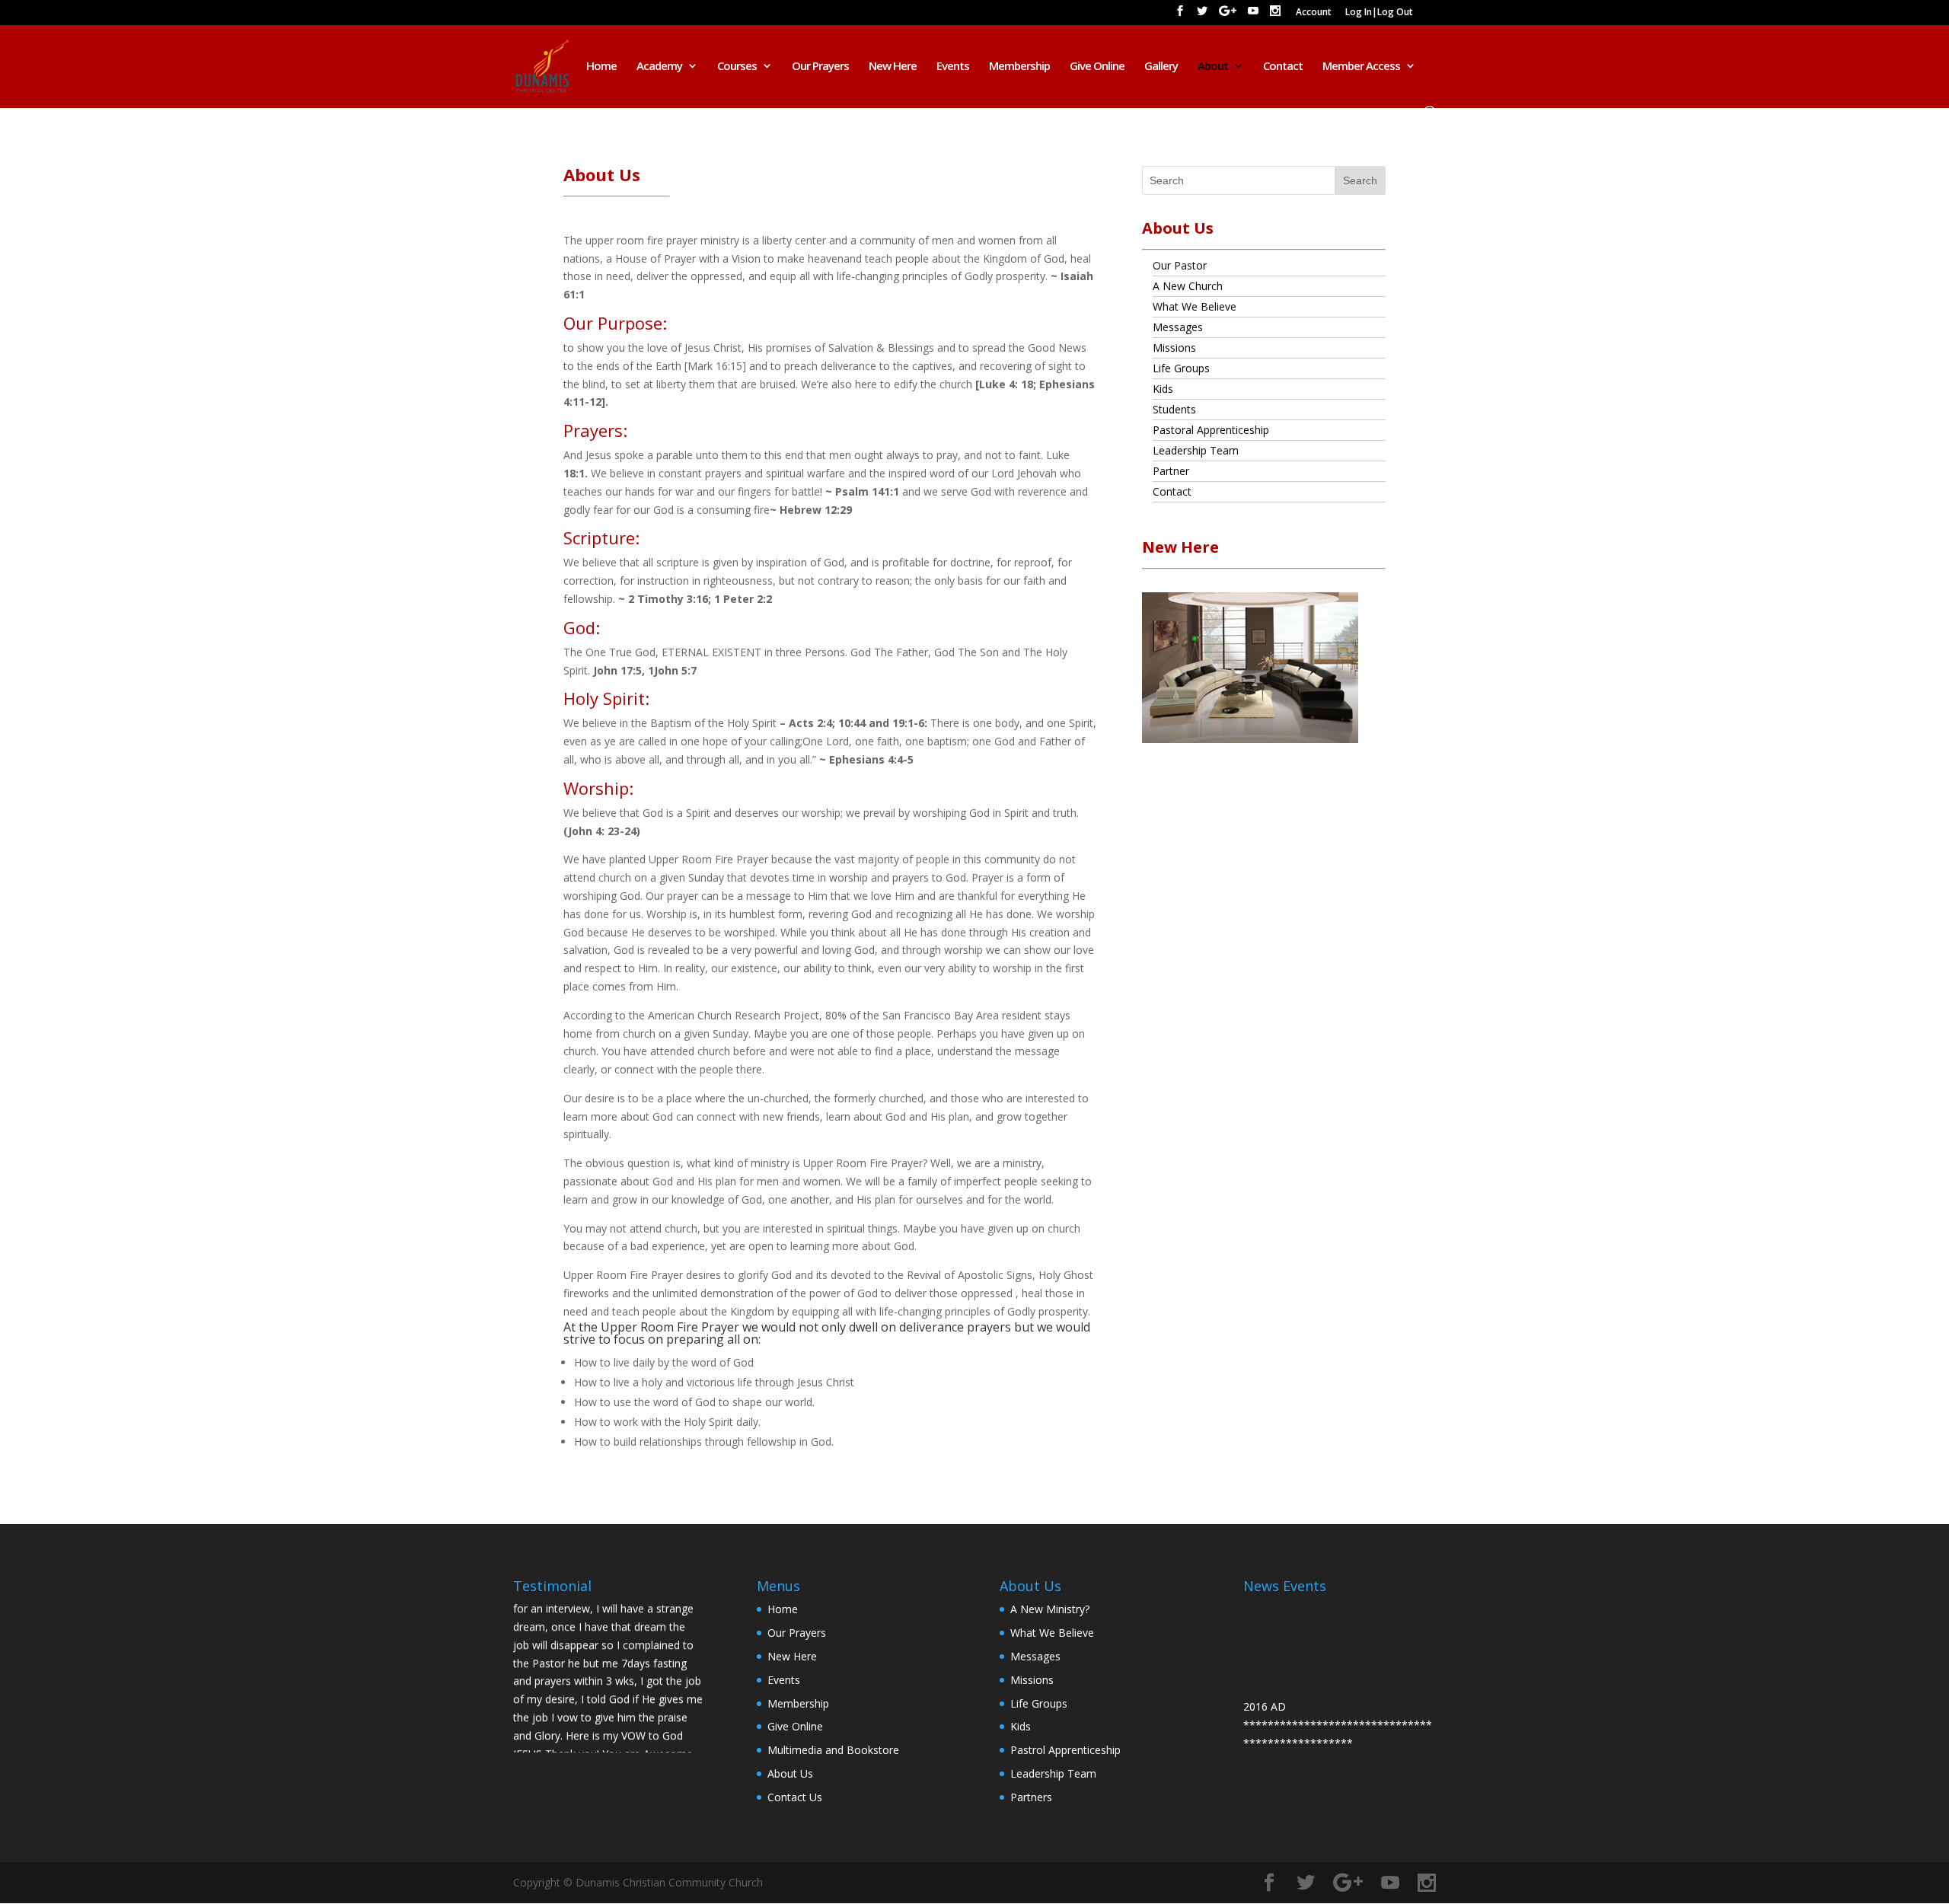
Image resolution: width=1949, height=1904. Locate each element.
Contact (1283, 67)
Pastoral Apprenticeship (1211, 430)
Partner (1171, 471)
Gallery (1161, 67)
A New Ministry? (1050, 1609)
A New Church (1188, 286)
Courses (737, 67)
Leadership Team (1196, 450)
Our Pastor (1180, 265)
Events (953, 67)
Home (601, 67)
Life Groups (1181, 368)
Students (1174, 409)
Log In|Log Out (1379, 13)
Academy (659, 67)
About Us (790, 1773)
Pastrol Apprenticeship (1065, 1750)
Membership (1019, 67)
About (1213, 67)
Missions (1174, 348)
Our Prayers (820, 67)
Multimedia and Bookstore (833, 1750)
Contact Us (795, 1797)
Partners (1031, 1797)
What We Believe (1195, 306)
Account (1314, 13)
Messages (1178, 327)
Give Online (1097, 67)
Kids (1163, 389)
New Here (893, 67)
